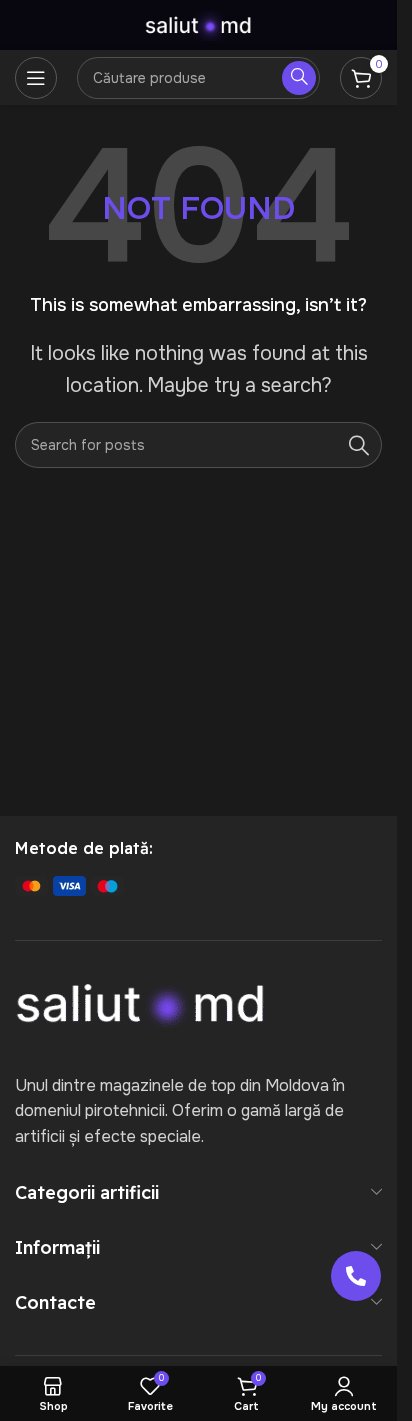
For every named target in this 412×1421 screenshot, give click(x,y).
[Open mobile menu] (36, 78)
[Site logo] (199, 24)
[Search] (359, 445)
